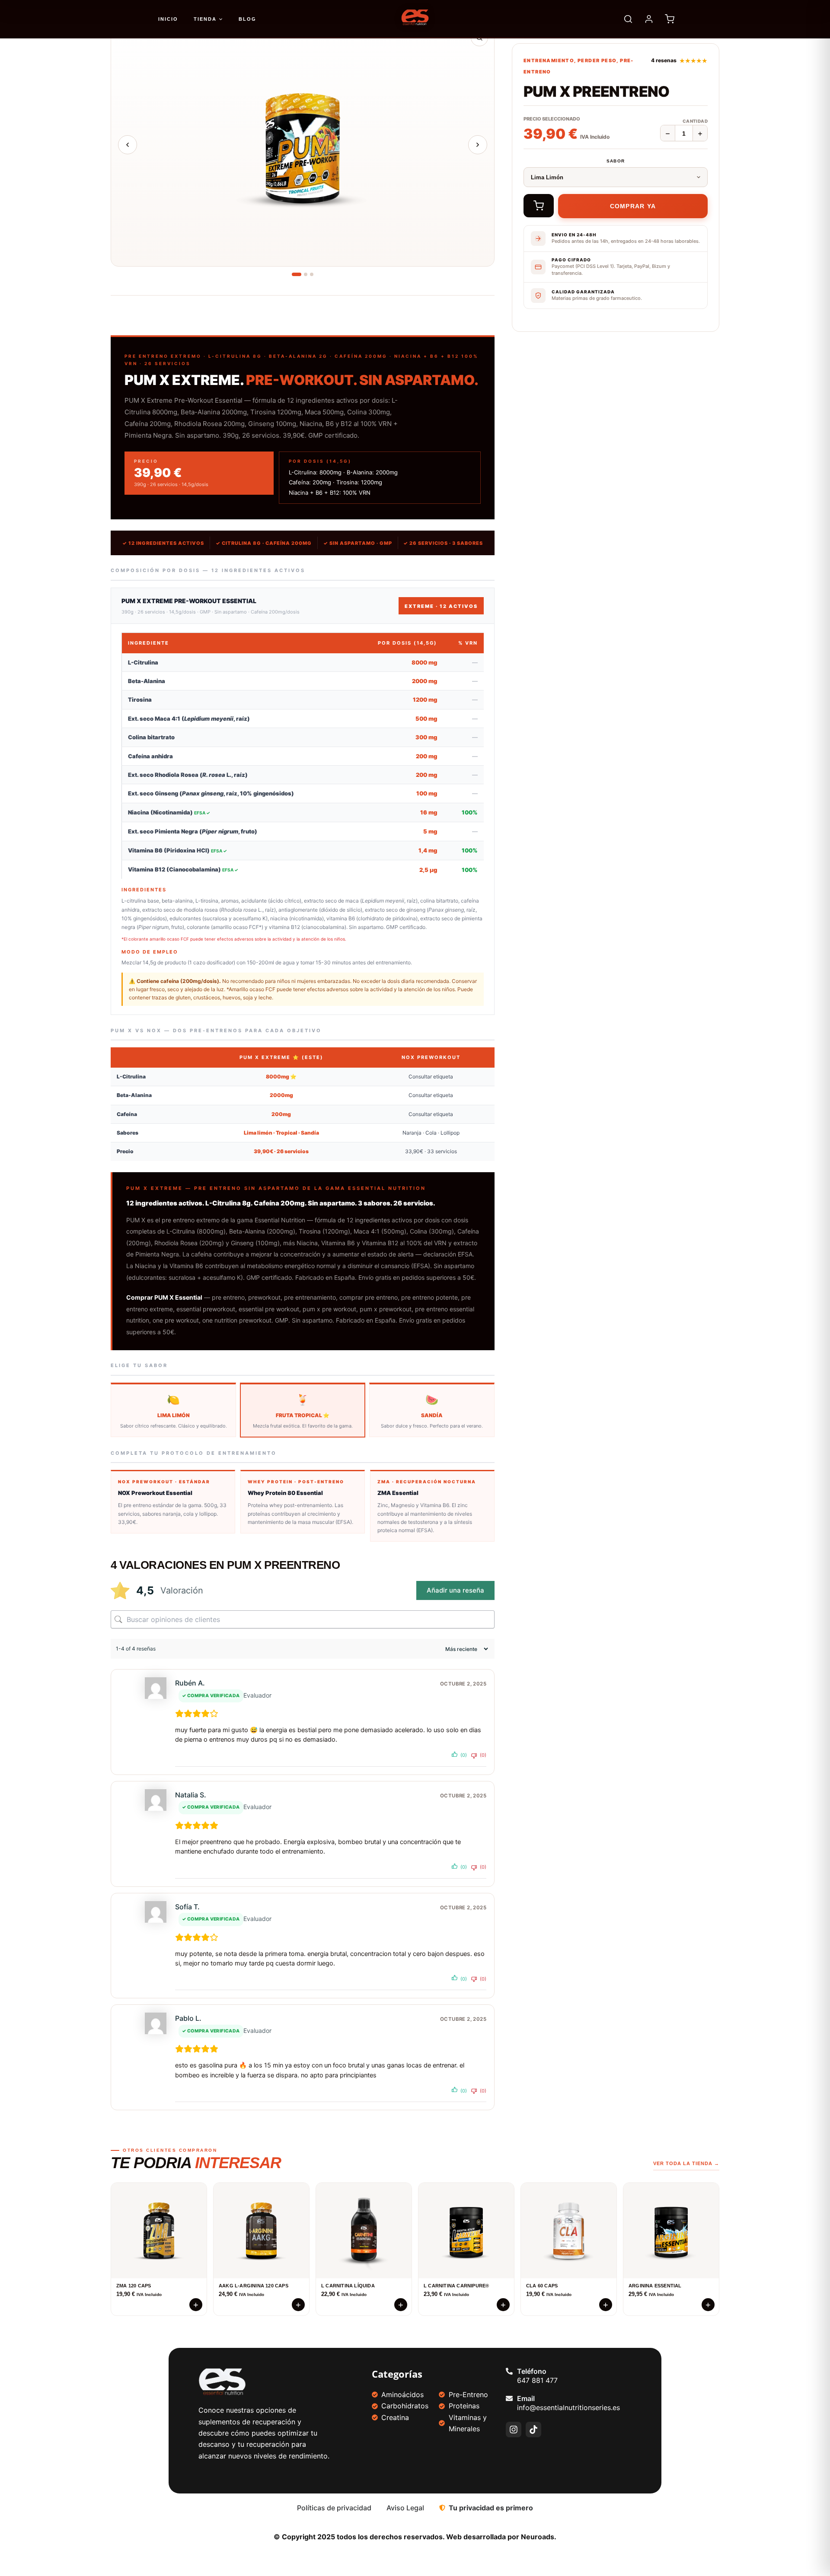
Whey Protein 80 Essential (285, 1493)
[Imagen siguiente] (478, 145)
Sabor (616, 161)
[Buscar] (628, 19)
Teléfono (532, 2371)
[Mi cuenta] (649, 19)
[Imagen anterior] (128, 145)
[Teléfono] (509, 2371)
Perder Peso (597, 60)
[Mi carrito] (670, 19)
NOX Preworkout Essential (155, 1493)
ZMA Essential (398, 1493)
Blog (247, 19)
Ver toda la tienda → (686, 2163)
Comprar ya (633, 206)
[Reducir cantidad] (668, 134)
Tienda (205, 19)
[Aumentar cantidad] (700, 134)
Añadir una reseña (455, 1590)
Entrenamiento (549, 60)
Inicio (168, 19)
